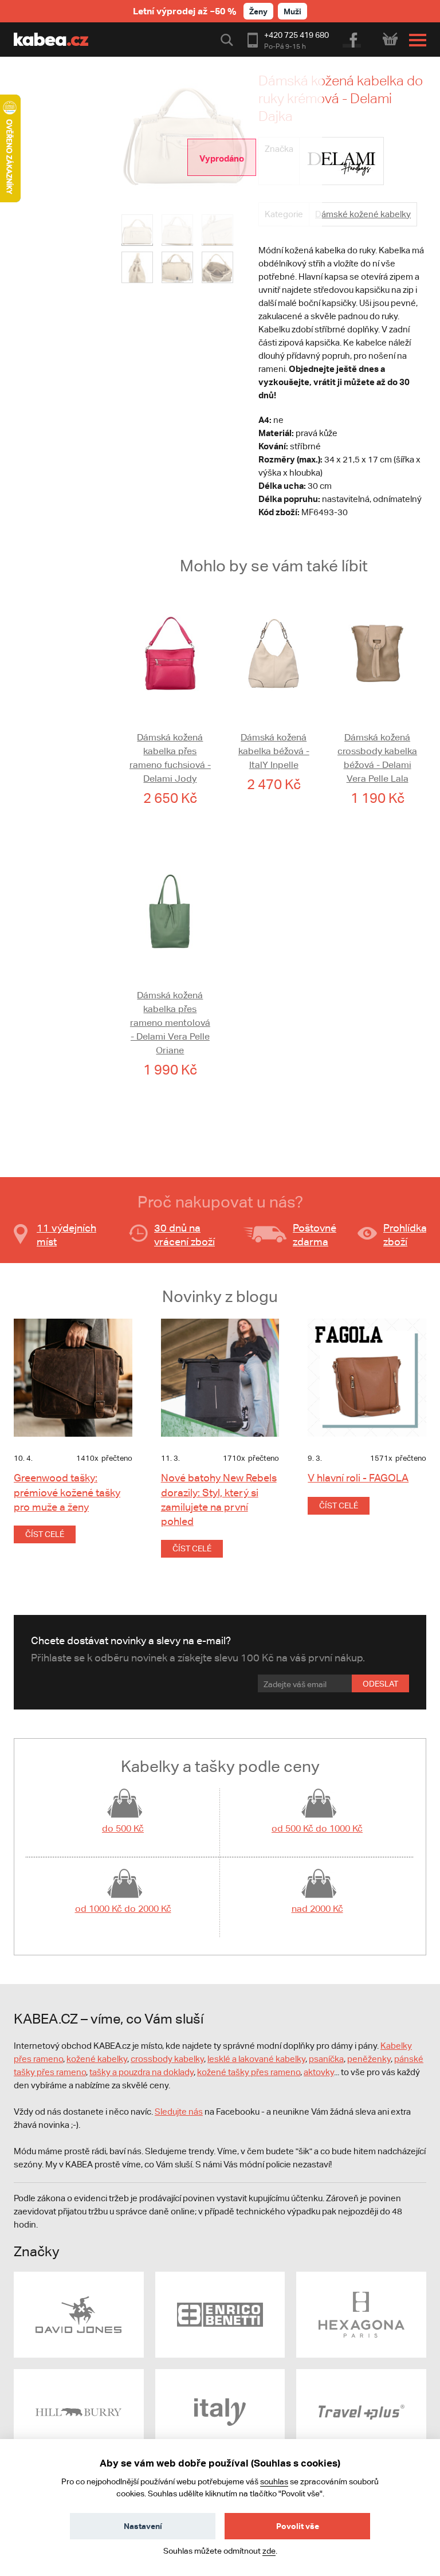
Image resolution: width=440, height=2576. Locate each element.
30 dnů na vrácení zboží (184, 1235)
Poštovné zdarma (315, 1235)
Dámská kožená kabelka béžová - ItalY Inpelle (274, 751)
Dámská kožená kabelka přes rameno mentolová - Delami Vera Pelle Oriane (170, 1023)
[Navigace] (415, 40)
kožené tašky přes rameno (249, 2072)
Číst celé (45, 1534)
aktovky (319, 2072)
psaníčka (326, 2059)
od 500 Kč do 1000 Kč (317, 1828)
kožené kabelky (97, 2059)
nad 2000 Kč (317, 1909)
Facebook (353, 38)
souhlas (274, 2481)
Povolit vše (298, 2526)
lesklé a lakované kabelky (256, 2059)
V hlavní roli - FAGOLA (358, 1478)
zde (269, 2551)
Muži (292, 11)
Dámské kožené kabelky (363, 214)
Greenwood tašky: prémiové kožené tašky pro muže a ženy (67, 1492)
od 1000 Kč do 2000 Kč (123, 1909)
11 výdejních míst (66, 1235)
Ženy (258, 11)
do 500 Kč (123, 1828)
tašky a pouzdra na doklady (142, 2072)
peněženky (369, 2059)
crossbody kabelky (167, 2059)
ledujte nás (182, 2112)
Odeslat (380, 1684)
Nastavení (143, 2526)
